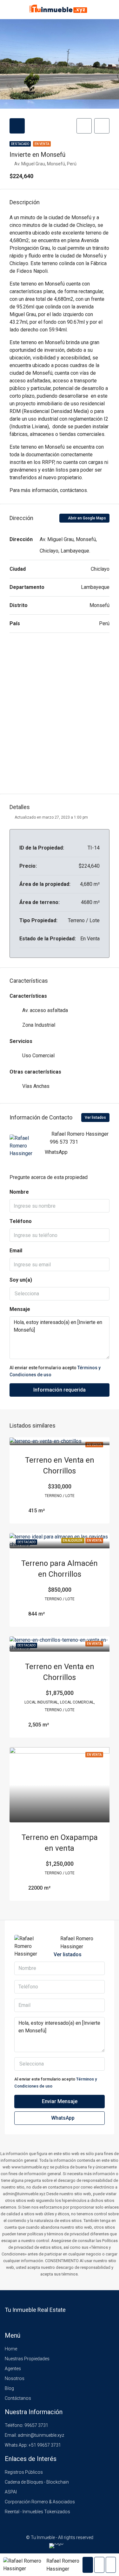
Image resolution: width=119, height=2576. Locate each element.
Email (16, 1251)
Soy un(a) (21, 1280)
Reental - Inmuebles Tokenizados (37, 2512)
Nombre (19, 1192)
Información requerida (60, 1390)
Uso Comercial (38, 1056)
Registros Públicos (24, 2472)
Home (11, 2349)
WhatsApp (56, 1152)
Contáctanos (18, 2398)
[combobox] (60, 1294)
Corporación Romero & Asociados (40, 2502)
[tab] (17, 126)
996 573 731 (64, 1142)
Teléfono (21, 1221)
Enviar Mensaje (60, 2101)
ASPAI (11, 2492)
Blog (9, 2388)
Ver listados (95, 1118)
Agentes (13, 2369)
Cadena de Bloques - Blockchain (37, 2482)
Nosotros (15, 2378)
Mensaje (20, 1309)
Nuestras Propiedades (27, 2359)
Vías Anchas (36, 1086)
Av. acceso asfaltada (45, 1010)
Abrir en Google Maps (86, 518)
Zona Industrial (39, 1025)
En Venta (42, 144)
